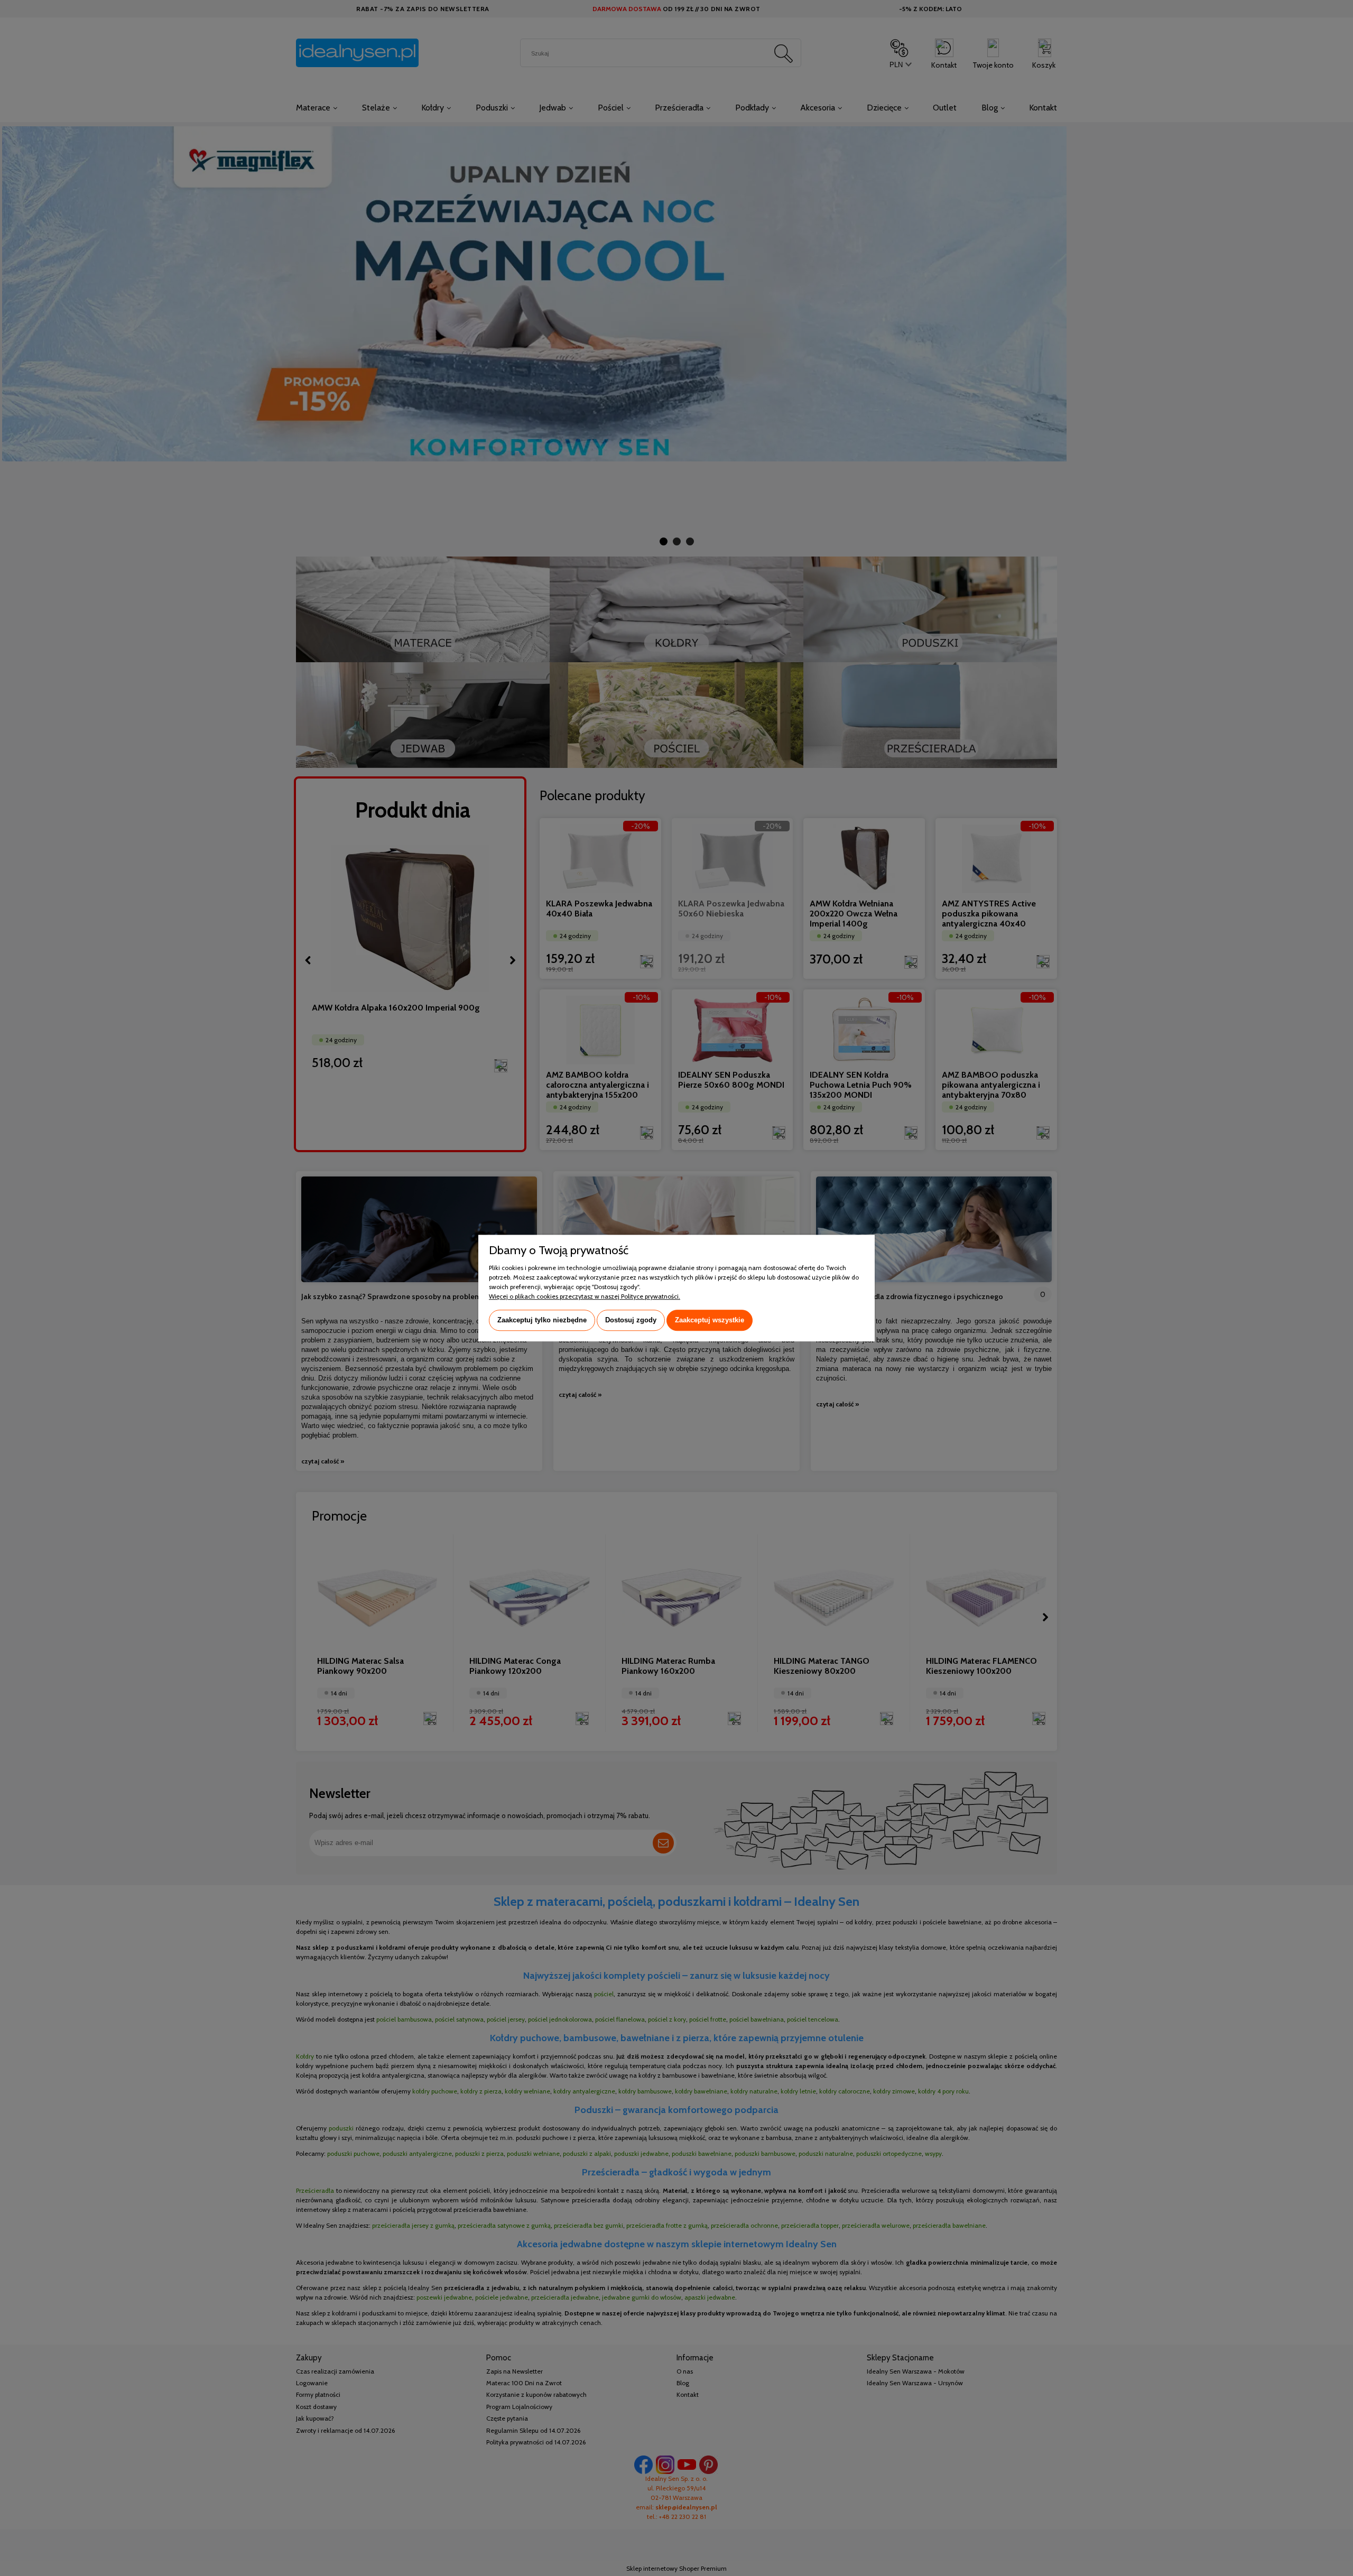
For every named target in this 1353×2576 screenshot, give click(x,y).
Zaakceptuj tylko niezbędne (542, 1320)
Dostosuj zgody (631, 1320)
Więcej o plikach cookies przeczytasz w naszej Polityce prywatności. (585, 1296)
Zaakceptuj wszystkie (710, 1320)
